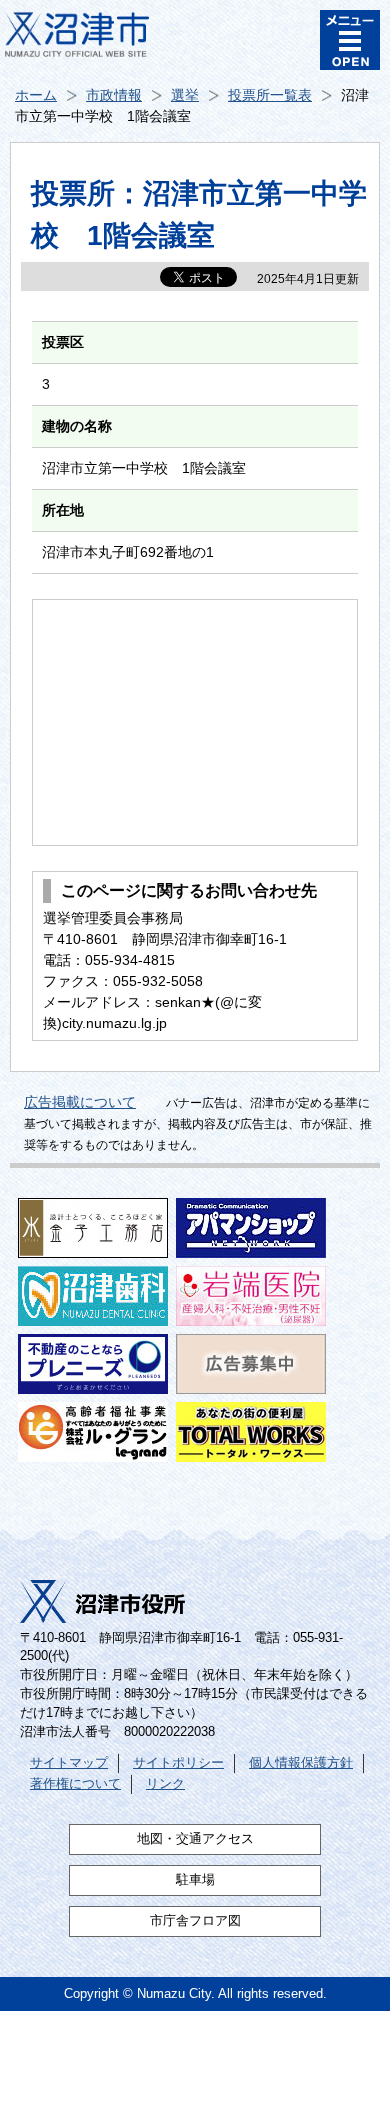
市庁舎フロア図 (195, 1921)
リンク (165, 1784)
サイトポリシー (178, 1763)
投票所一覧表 (270, 95)
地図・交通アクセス (195, 1839)
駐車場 (195, 1880)
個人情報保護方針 (301, 1763)
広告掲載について (80, 1102)
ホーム (36, 95)
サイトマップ (69, 1763)
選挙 (185, 95)
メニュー (350, 40)
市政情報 (114, 95)
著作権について (75, 1784)
